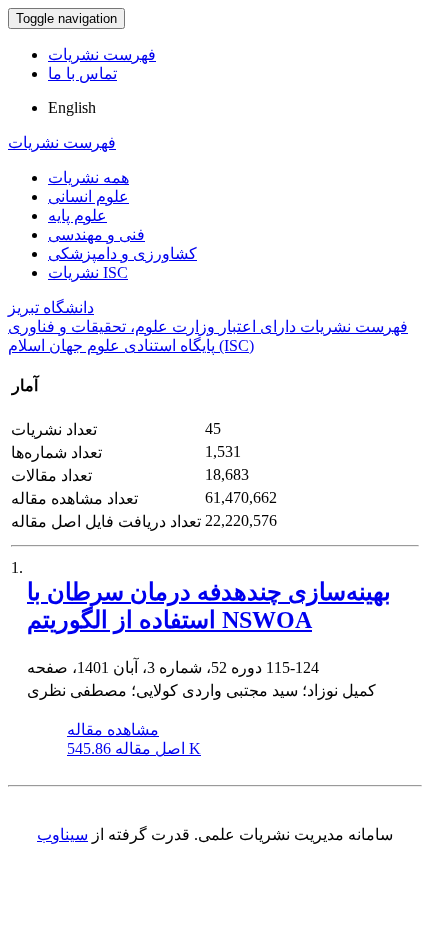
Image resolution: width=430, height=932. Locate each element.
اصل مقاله (134, 748)
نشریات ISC (88, 272)
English (72, 107)
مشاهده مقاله (113, 729)
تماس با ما (82, 73)
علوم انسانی (88, 196)
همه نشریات (88, 177)
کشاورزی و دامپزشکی (122, 253)
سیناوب (62, 834)
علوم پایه (77, 215)
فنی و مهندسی (96, 234)
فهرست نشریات (102, 54)
